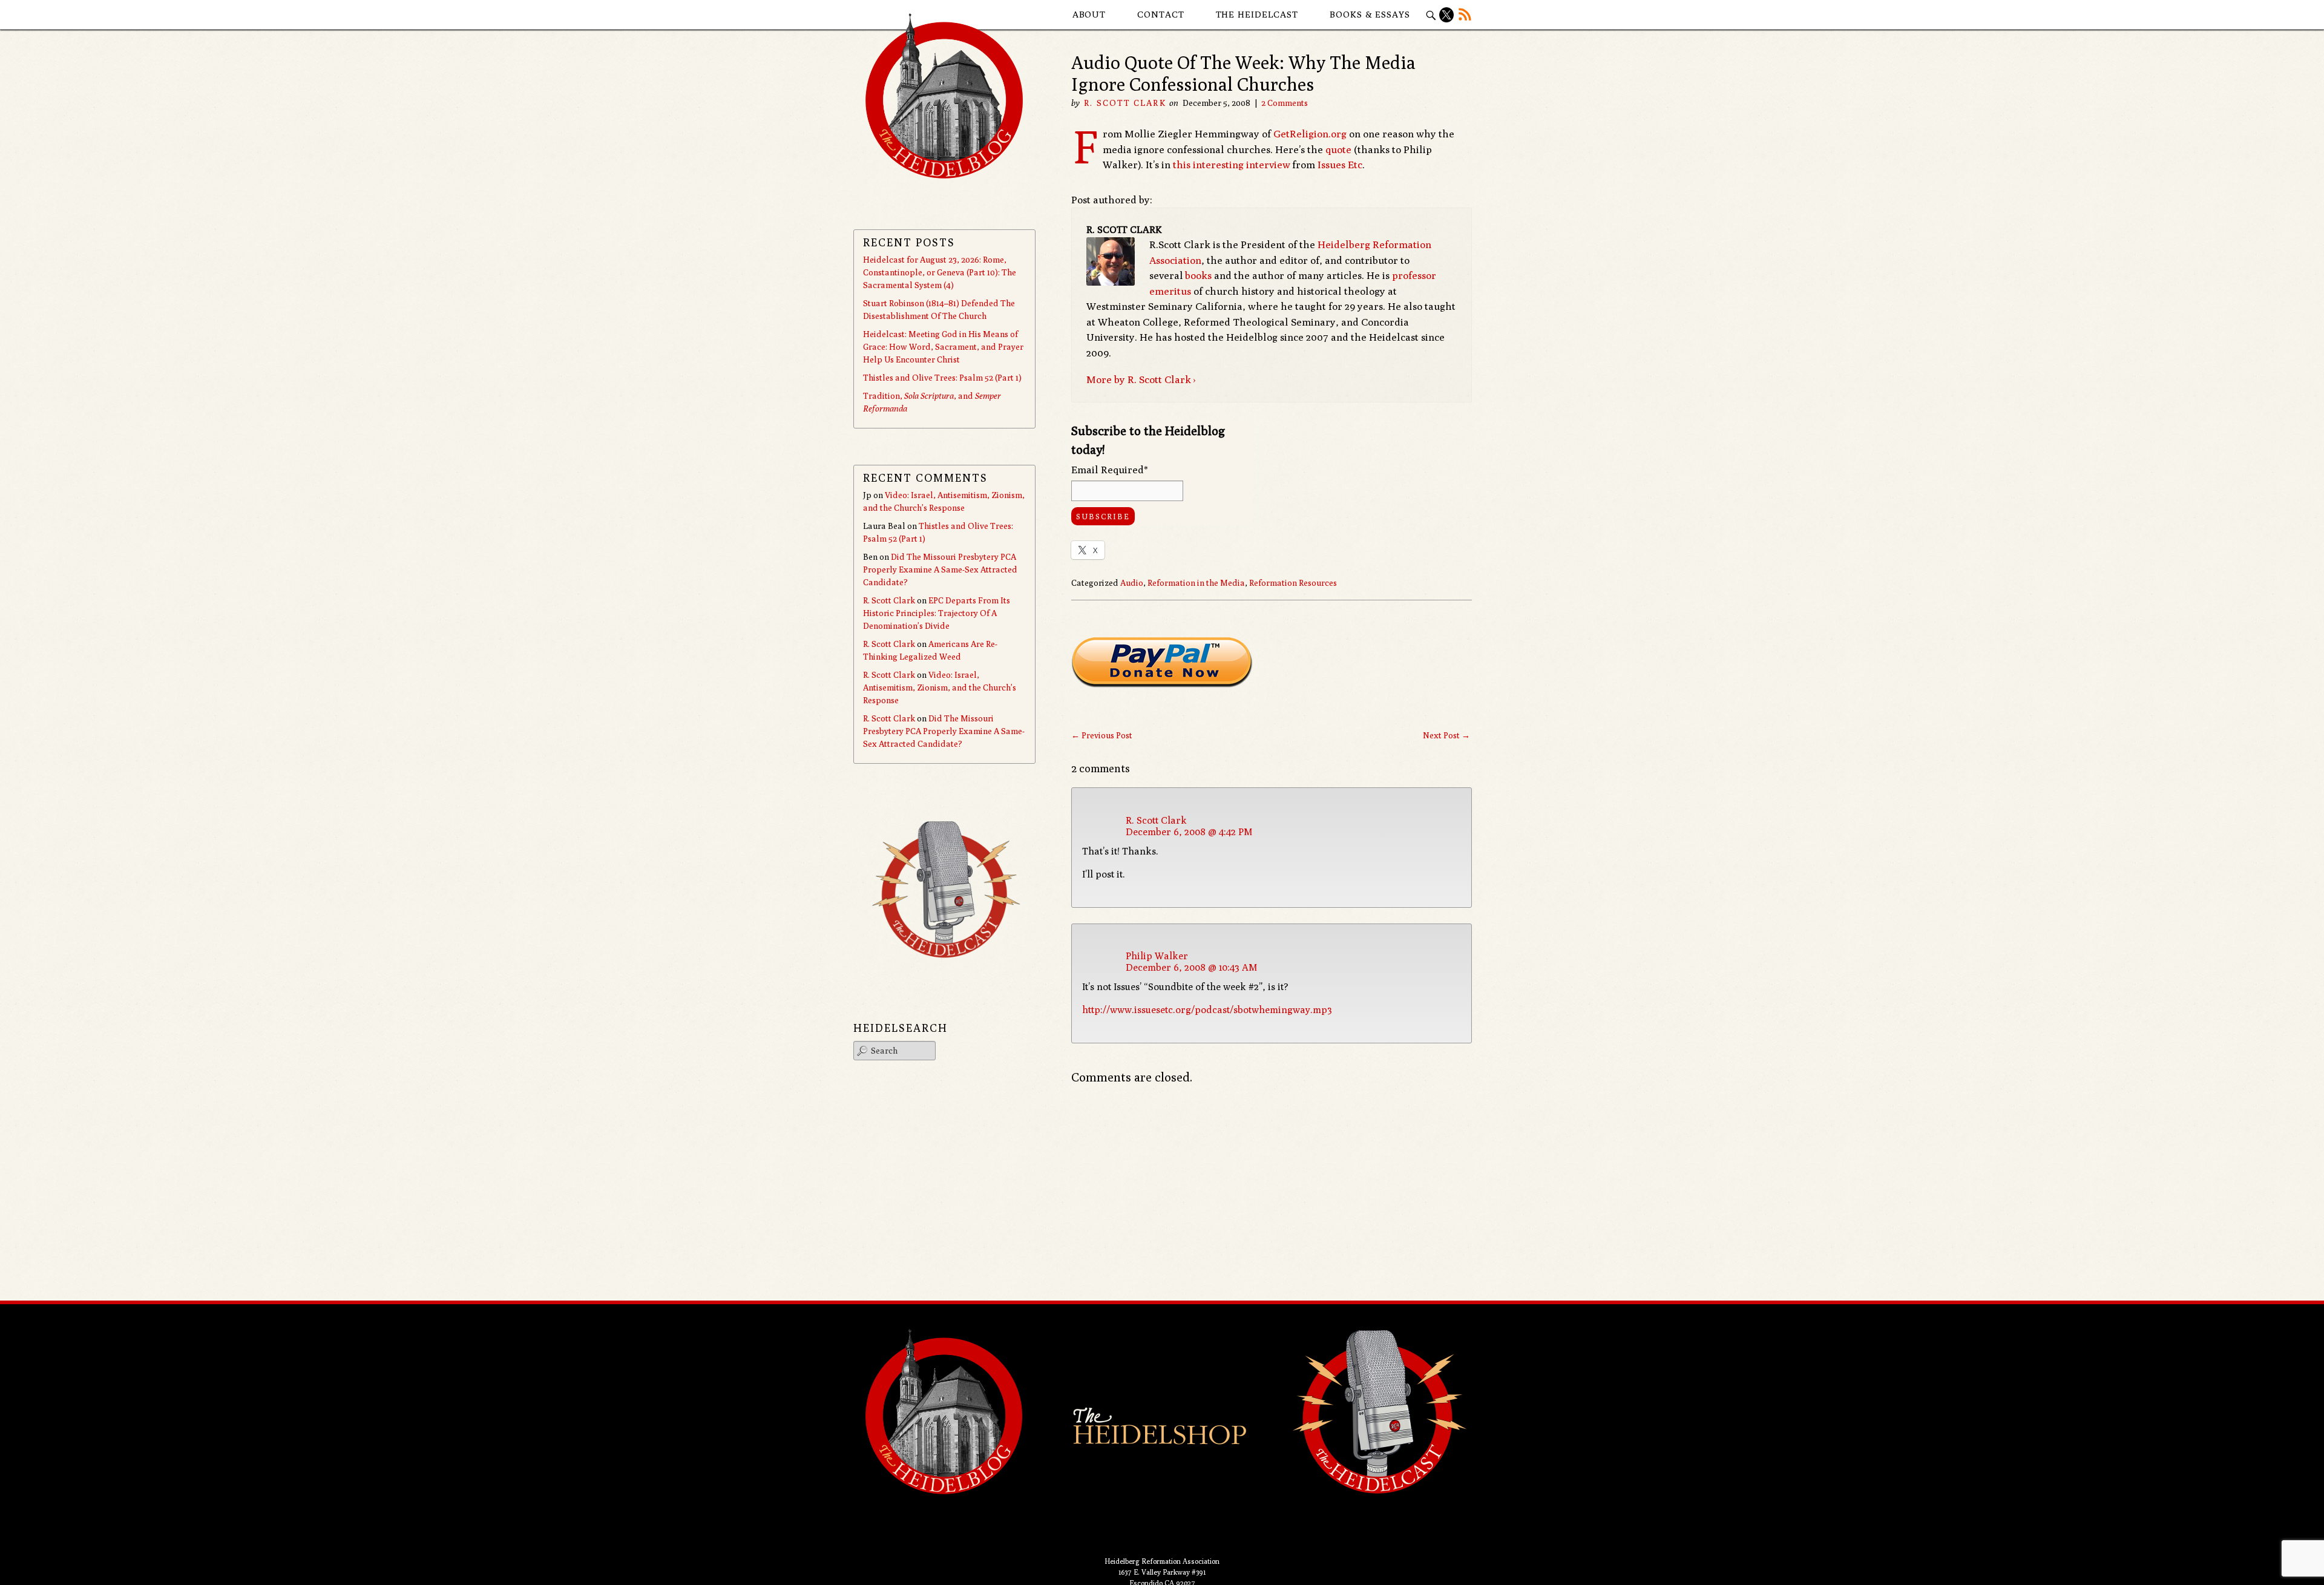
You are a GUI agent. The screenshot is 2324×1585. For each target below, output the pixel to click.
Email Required (1110, 470)
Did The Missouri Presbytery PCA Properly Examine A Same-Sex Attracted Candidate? (940, 569)
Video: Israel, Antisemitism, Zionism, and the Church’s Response (940, 687)
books (1198, 275)
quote (1338, 149)
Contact (1160, 14)
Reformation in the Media (1196, 583)
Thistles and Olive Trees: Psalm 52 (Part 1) (942, 378)
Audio (1132, 583)
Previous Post (1102, 735)
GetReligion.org (1310, 134)
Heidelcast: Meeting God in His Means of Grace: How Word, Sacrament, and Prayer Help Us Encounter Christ (943, 347)
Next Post (1446, 735)
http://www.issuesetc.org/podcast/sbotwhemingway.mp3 (1207, 1010)
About (1089, 14)
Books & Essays (1370, 14)
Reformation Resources (1293, 583)
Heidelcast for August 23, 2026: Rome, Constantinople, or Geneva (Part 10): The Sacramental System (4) (940, 272)
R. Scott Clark (1125, 103)
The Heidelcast (1257, 14)
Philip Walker (1157, 956)
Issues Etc (1340, 165)
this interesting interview (1232, 165)
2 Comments (1285, 103)
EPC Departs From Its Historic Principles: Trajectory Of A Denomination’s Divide (937, 613)
